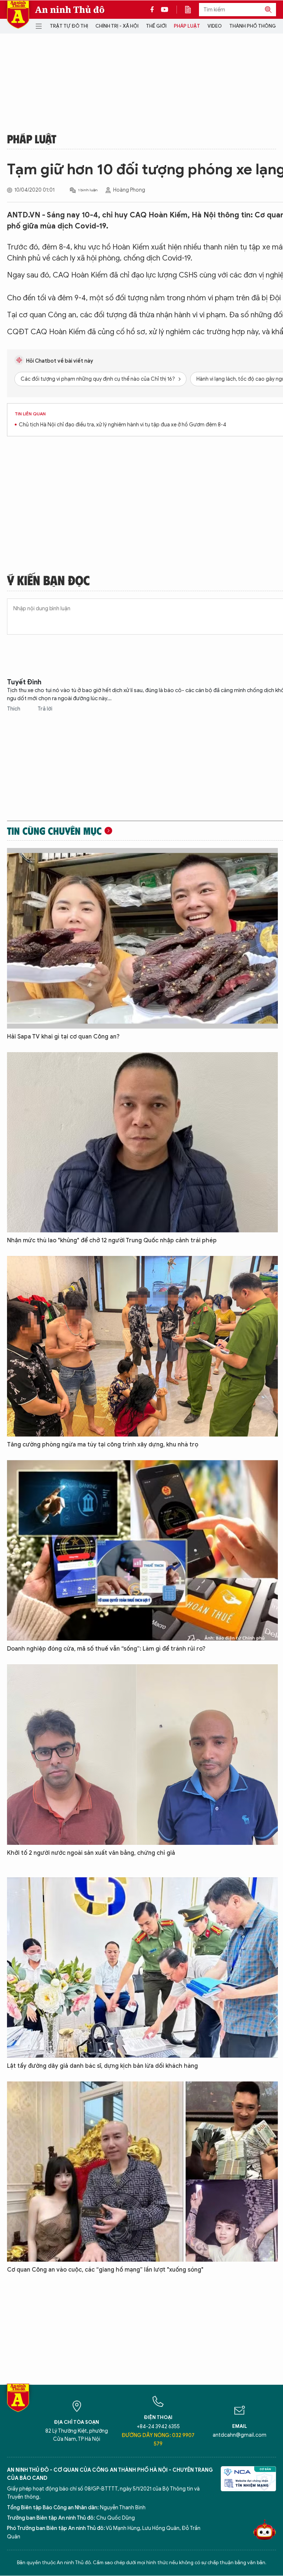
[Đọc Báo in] (192, 10)
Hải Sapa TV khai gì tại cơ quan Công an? (63, 1037)
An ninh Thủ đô (70, 10)
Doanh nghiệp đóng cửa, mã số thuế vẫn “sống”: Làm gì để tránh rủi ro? (106, 1649)
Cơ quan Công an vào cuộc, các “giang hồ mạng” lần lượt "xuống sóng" (105, 2270)
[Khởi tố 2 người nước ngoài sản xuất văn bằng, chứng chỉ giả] (142, 1755)
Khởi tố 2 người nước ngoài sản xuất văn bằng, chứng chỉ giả (91, 1853)
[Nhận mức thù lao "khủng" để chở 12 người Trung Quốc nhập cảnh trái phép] (142, 1142)
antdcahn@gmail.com (240, 2435)
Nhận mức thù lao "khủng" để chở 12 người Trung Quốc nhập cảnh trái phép (112, 1240)
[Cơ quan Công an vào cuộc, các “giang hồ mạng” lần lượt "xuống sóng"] (142, 2172)
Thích (14, 709)
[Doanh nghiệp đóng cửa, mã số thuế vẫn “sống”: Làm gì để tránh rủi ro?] (142, 1550)
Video (215, 26)
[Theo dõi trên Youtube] (165, 10)
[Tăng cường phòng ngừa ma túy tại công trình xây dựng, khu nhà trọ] (142, 1346)
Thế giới (156, 26)
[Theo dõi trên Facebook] (154, 10)
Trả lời (45, 709)
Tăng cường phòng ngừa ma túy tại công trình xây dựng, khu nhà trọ (103, 1445)
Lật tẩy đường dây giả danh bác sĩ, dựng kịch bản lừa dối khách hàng (102, 2066)
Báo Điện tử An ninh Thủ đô (18, 15)
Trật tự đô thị (69, 26)
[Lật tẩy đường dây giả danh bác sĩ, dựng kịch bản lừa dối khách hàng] (142, 1968)
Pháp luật (187, 26)
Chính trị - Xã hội (117, 26)
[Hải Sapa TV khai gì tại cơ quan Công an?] (142, 938)
